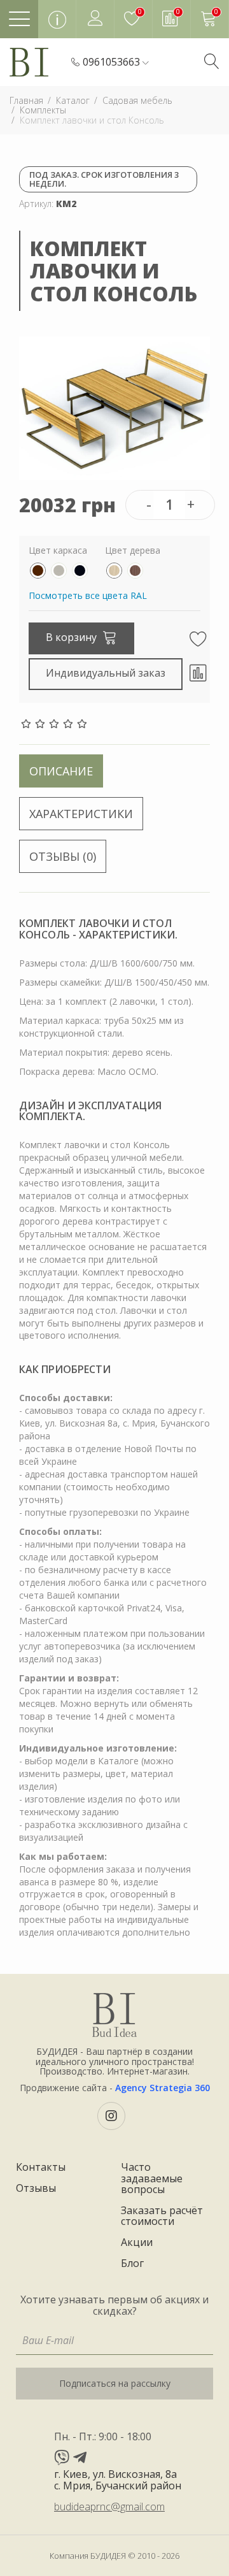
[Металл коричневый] (38, 571)
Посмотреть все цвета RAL (88, 595)
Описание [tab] (61, 771)
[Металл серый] (59, 571)
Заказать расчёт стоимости (162, 2216)
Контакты (41, 2168)
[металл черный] (80, 571)
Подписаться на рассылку (115, 2383)
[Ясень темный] (135, 571)
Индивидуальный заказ (106, 673)
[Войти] (95, 19)
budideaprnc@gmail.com (109, 2507)
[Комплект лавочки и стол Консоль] (114, 407)
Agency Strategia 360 (163, 2088)
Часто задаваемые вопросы (152, 2179)
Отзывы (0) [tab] (63, 856)
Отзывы (36, 2189)
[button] (116, 62)
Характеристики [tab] (81, 814)
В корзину (73, 637)
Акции (137, 2243)
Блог (132, 2264)
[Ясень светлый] (114, 571)
